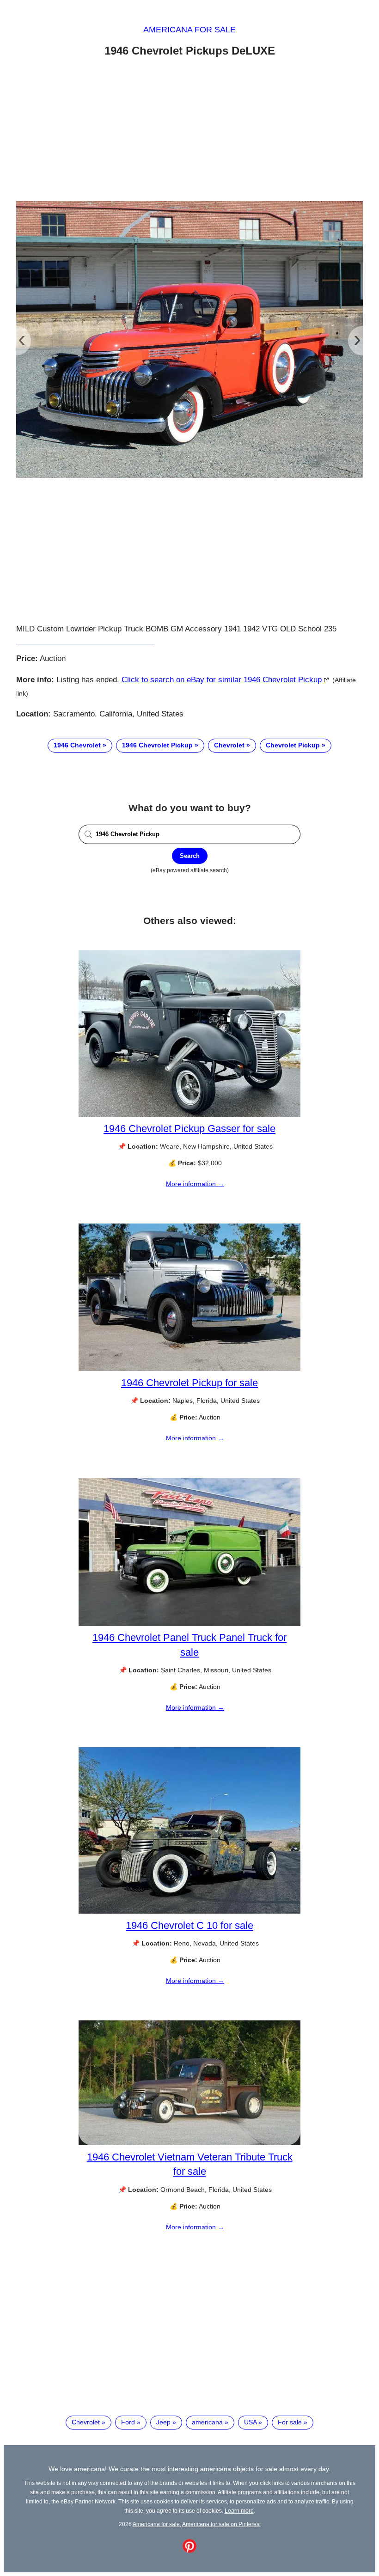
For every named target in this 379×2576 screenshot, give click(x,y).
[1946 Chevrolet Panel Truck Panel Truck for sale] (189, 1624)
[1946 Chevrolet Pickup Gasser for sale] (189, 1114)
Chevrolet (229, 745)
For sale (290, 2422)
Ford (128, 2422)
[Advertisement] (189, 131)
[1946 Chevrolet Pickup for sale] (189, 1369)
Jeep (163, 2422)
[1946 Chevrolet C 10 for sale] (189, 1911)
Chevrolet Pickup (293, 745)
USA (250, 2422)
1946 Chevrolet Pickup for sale (189, 1383)
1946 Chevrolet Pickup (157, 745)
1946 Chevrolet (77, 745)
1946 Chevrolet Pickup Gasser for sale (189, 1129)
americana (207, 2422)
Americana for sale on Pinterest (221, 2524)
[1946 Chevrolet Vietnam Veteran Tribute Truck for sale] (189, 2143)
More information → (195, 1184)
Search (190, 856)
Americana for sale (189, 30)
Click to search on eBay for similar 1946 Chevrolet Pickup (222, 680)
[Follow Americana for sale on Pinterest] (189, 2551)
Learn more (239, 2511)
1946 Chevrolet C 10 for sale (189, 1925)
